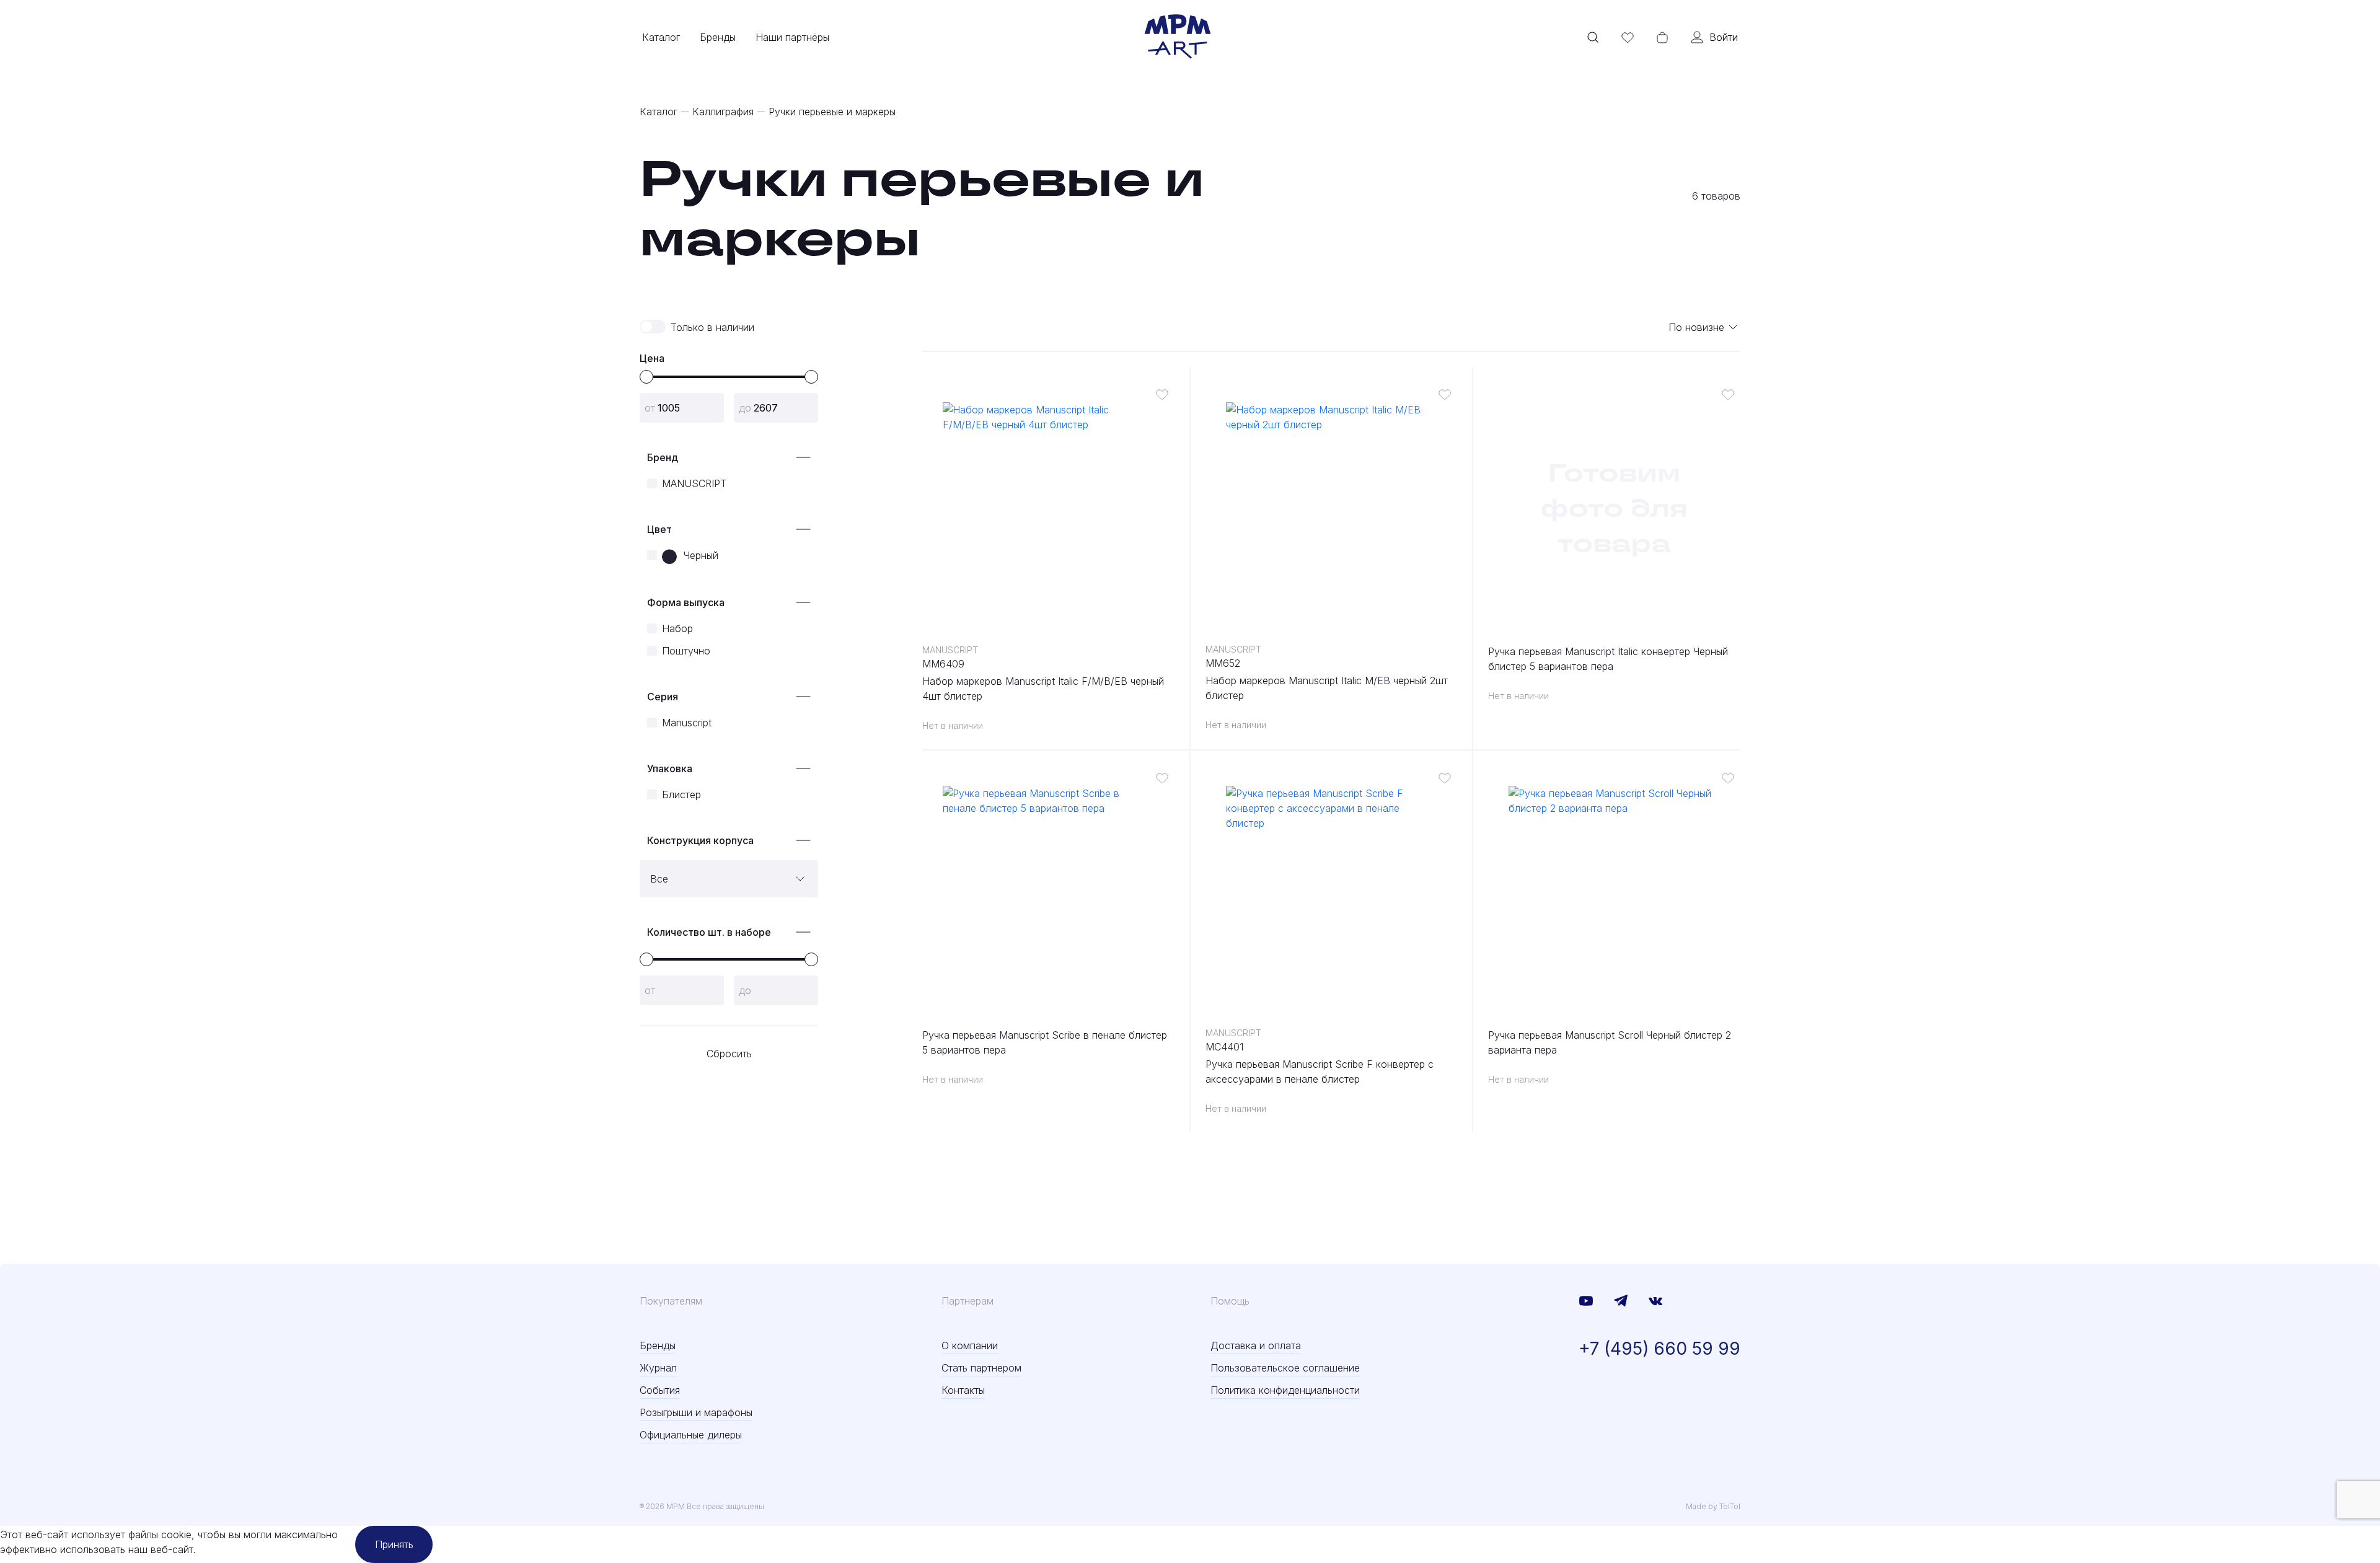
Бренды (718, 37)
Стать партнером (981, 1368)
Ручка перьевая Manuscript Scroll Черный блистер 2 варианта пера (1610, 1042)
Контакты (963, 1390)
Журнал (658, 1368)
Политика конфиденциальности (1285, 1390)
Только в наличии (712, 327)
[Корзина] (1662, 37)
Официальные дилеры (691, 1435)
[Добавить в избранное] (1162, 394)
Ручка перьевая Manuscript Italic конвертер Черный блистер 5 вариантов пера (1608, 659)
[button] (646, 377)
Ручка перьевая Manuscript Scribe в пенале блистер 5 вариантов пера (1045, 1042)
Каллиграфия (723, 112)
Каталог (661, 37)
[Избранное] (1628, 37)
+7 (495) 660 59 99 (1659, 1349)
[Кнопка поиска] (1593, 37)
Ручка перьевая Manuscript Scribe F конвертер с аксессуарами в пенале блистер (1320, 1072)
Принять (394, 1544)
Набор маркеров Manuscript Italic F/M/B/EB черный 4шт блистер (1043, 689)
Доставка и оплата (1256, 1345)
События (660, 1390)
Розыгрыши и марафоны (696, 1412)
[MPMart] (1178, 37)
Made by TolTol (1713, 1506)
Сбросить (729, 1054)
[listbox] (1704, 327)
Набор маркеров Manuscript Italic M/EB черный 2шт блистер (1327, 688)
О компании (970, 1345)
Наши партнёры (792, 37)
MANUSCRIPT (950, 650)
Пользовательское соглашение (1285, 1368)
